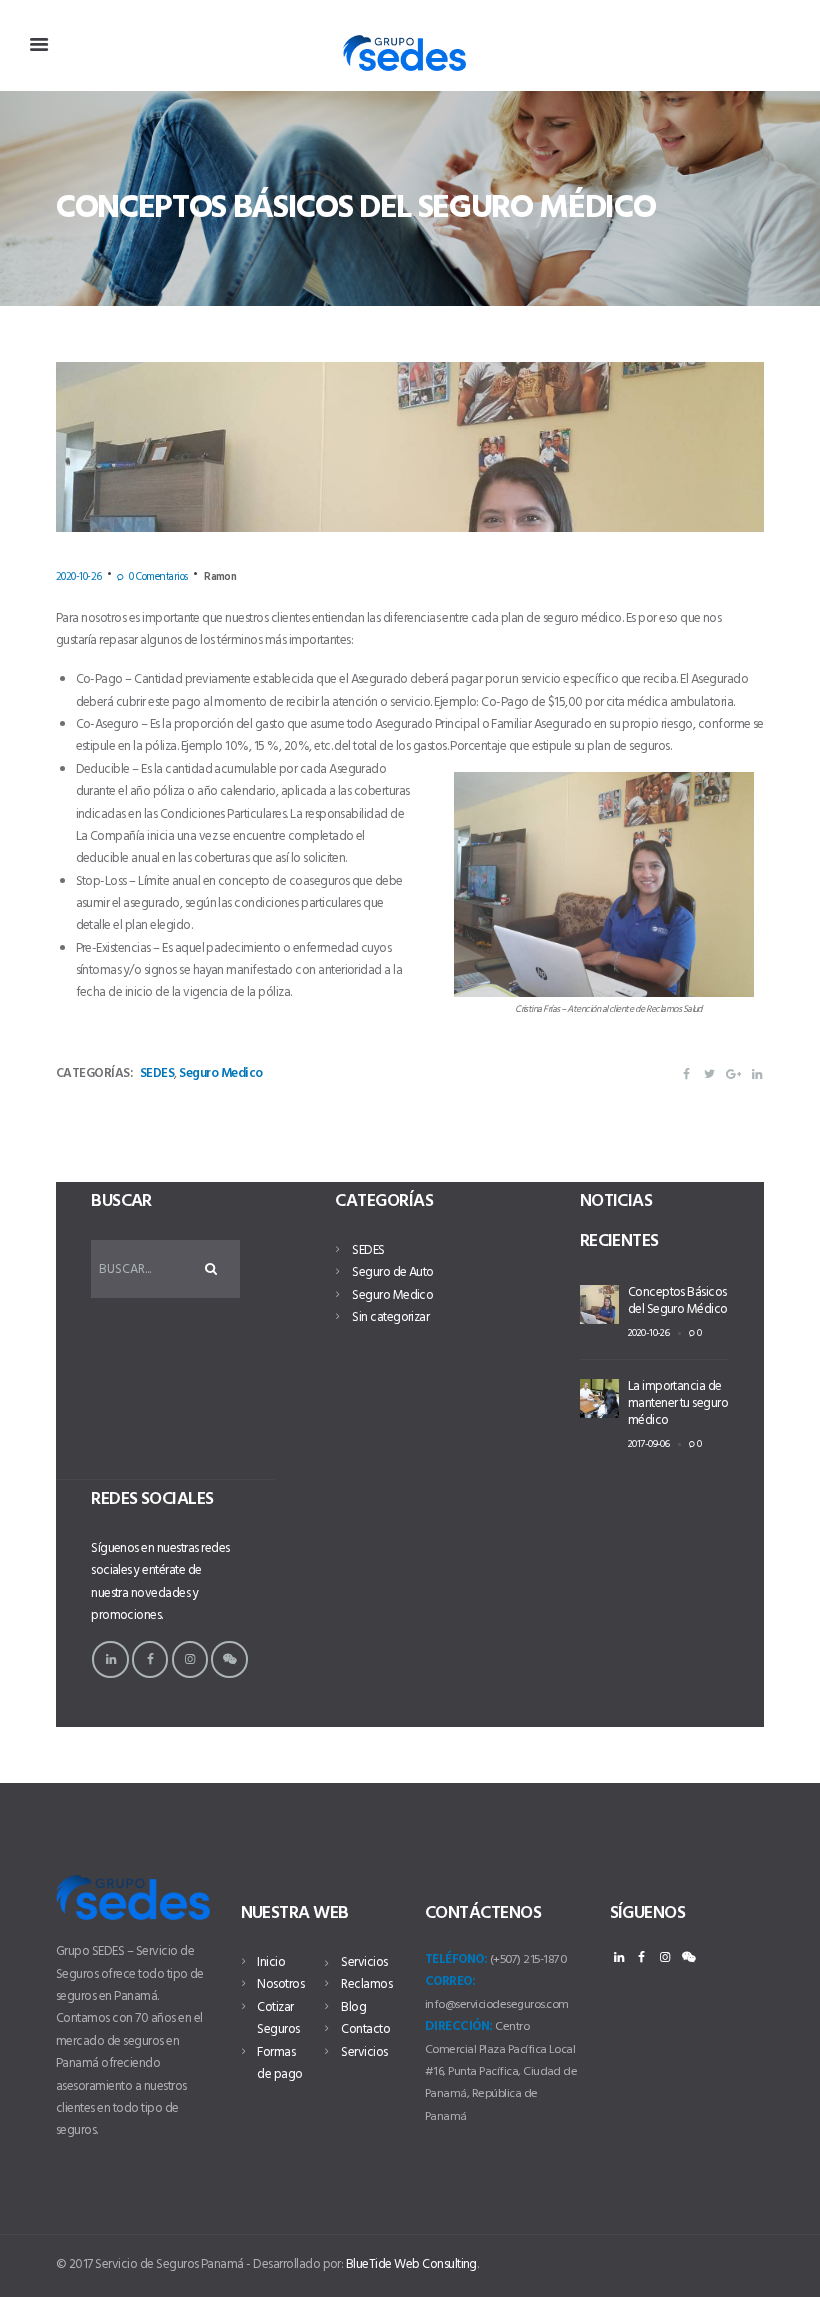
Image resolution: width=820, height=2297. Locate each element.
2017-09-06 (649, 1444)
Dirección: (459, 2026)
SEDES (157, 1073)
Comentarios (158, 577)
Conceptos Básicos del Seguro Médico (678, 1301)
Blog (353, 2007)
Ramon (220, 577)
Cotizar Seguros (278, 2018)
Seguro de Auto (393, 1272)
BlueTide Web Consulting (411, 2264)
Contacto (365, 2029)
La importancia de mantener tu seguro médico (678, 1403)
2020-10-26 (79, 577)
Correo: (450, 1981)
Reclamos (366, 1984)
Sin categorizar (390, 1317)
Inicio (271, 1962)
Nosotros (280, 1984)
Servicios (364, 1962)
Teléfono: (456, 1959)
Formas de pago (279, 2063)
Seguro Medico (220, 1073)
